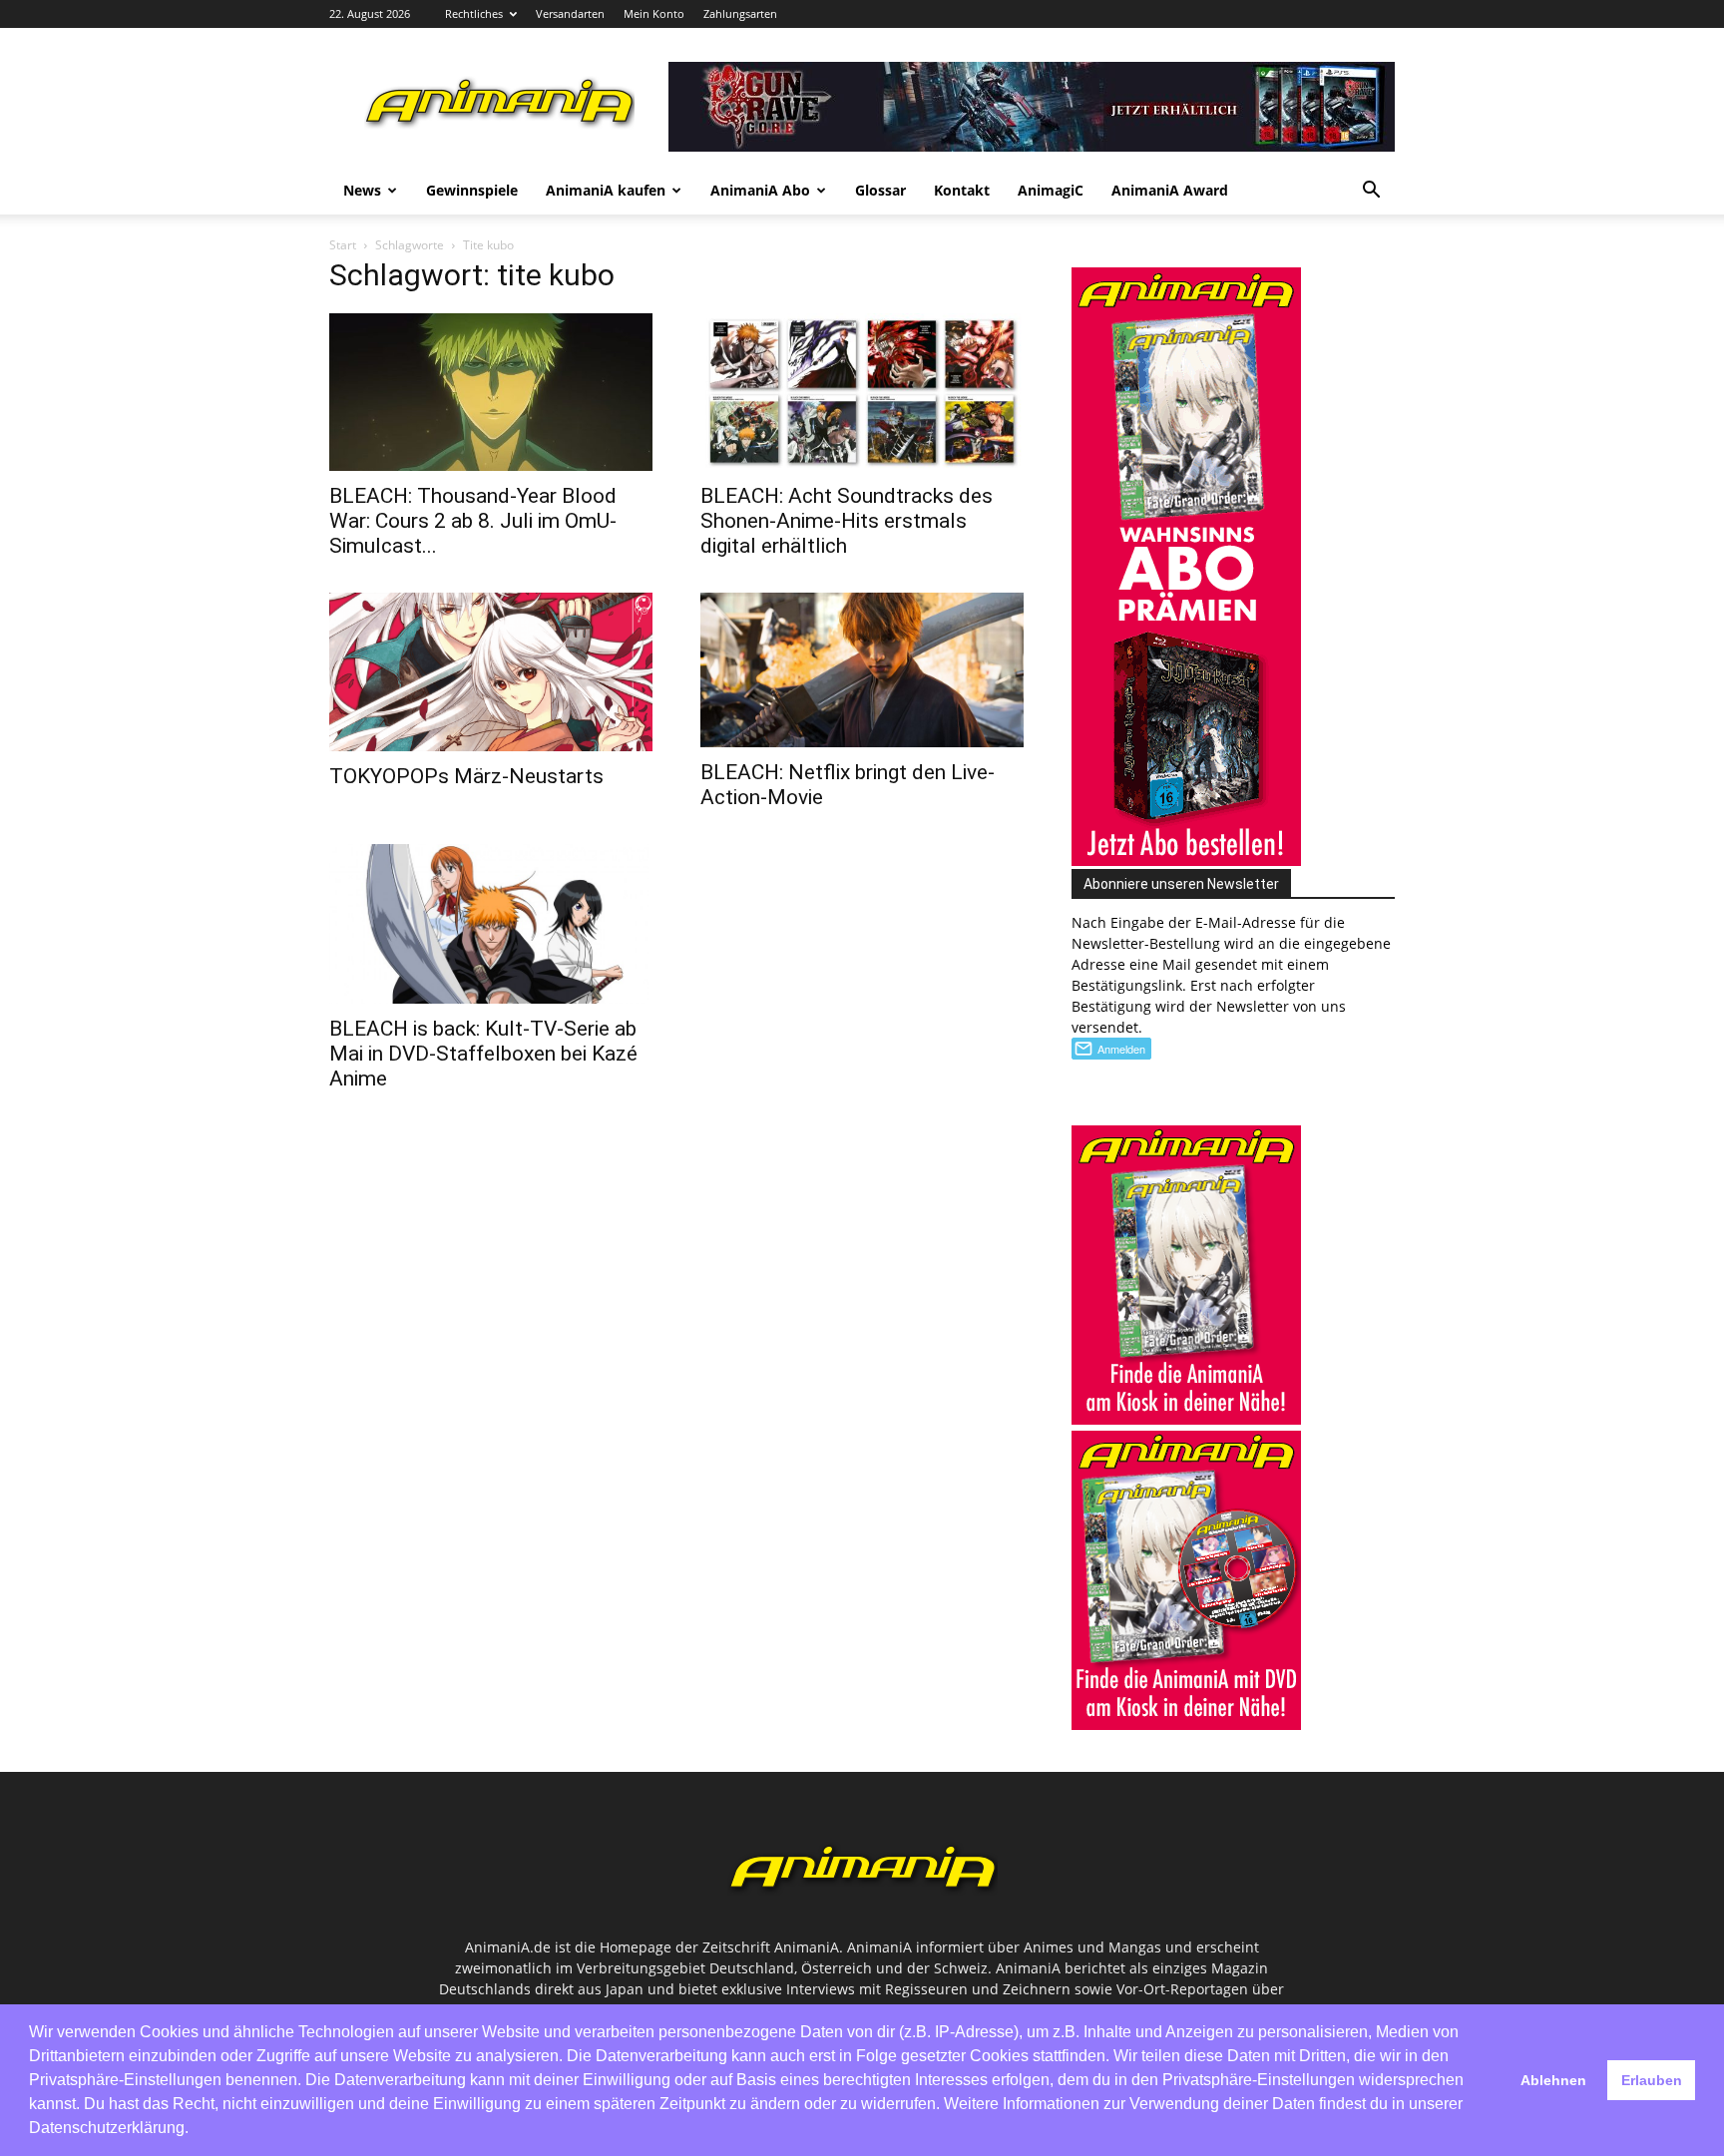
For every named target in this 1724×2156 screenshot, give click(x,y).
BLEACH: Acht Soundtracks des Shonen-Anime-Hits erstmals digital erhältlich (847, 521)
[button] (1371, 192)
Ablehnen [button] (1553, 2080)
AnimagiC (1051, 190)
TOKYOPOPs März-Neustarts (466, 776)
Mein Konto (654, 13)
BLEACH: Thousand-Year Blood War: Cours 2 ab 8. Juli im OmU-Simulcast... (473, 521)
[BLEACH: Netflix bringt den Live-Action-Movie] (862, 669)
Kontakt (962, 190)
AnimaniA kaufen (606, 190)
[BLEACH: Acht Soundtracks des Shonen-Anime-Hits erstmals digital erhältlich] (862, 393)
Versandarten (570, 13)
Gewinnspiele (472, 190)
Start (343, 245)
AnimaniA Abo (760, 190)
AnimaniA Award (1170, 190)
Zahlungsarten (740, 13)
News (362, 190)
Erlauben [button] (1652, 2080)
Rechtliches (474, 13)
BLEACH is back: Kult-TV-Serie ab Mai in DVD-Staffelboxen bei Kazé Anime (483, 1054)
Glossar (880, 190)
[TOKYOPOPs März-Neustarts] (491, 672)
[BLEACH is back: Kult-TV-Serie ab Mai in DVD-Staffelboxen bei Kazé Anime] (491, 924)
